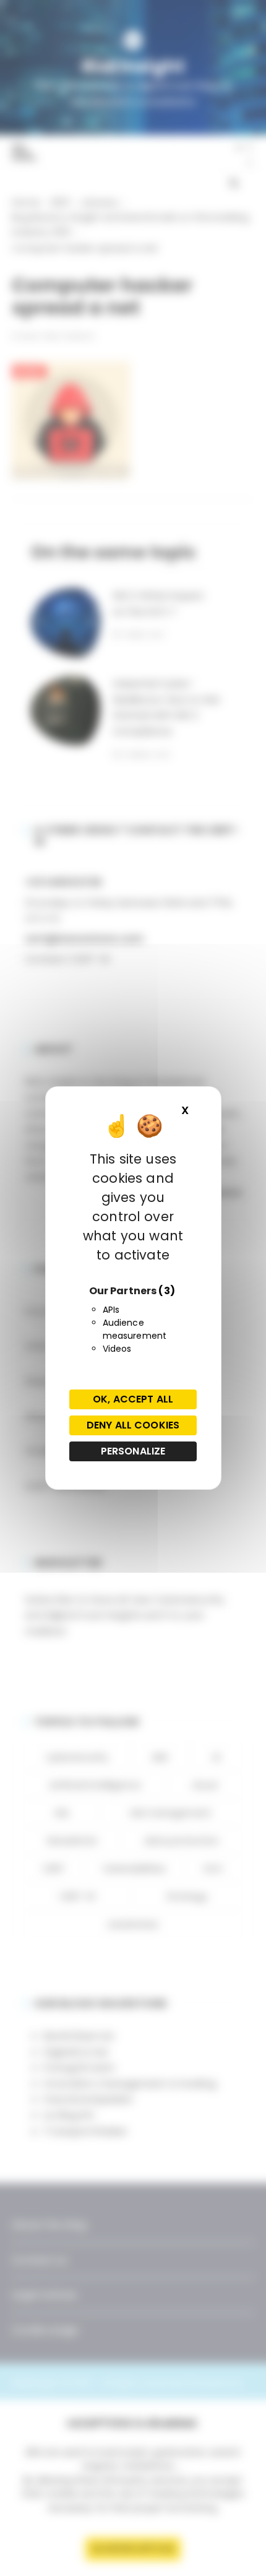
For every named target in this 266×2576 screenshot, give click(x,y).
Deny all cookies (133, 1425)
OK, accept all (133, 1399)
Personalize (133, 1451)
